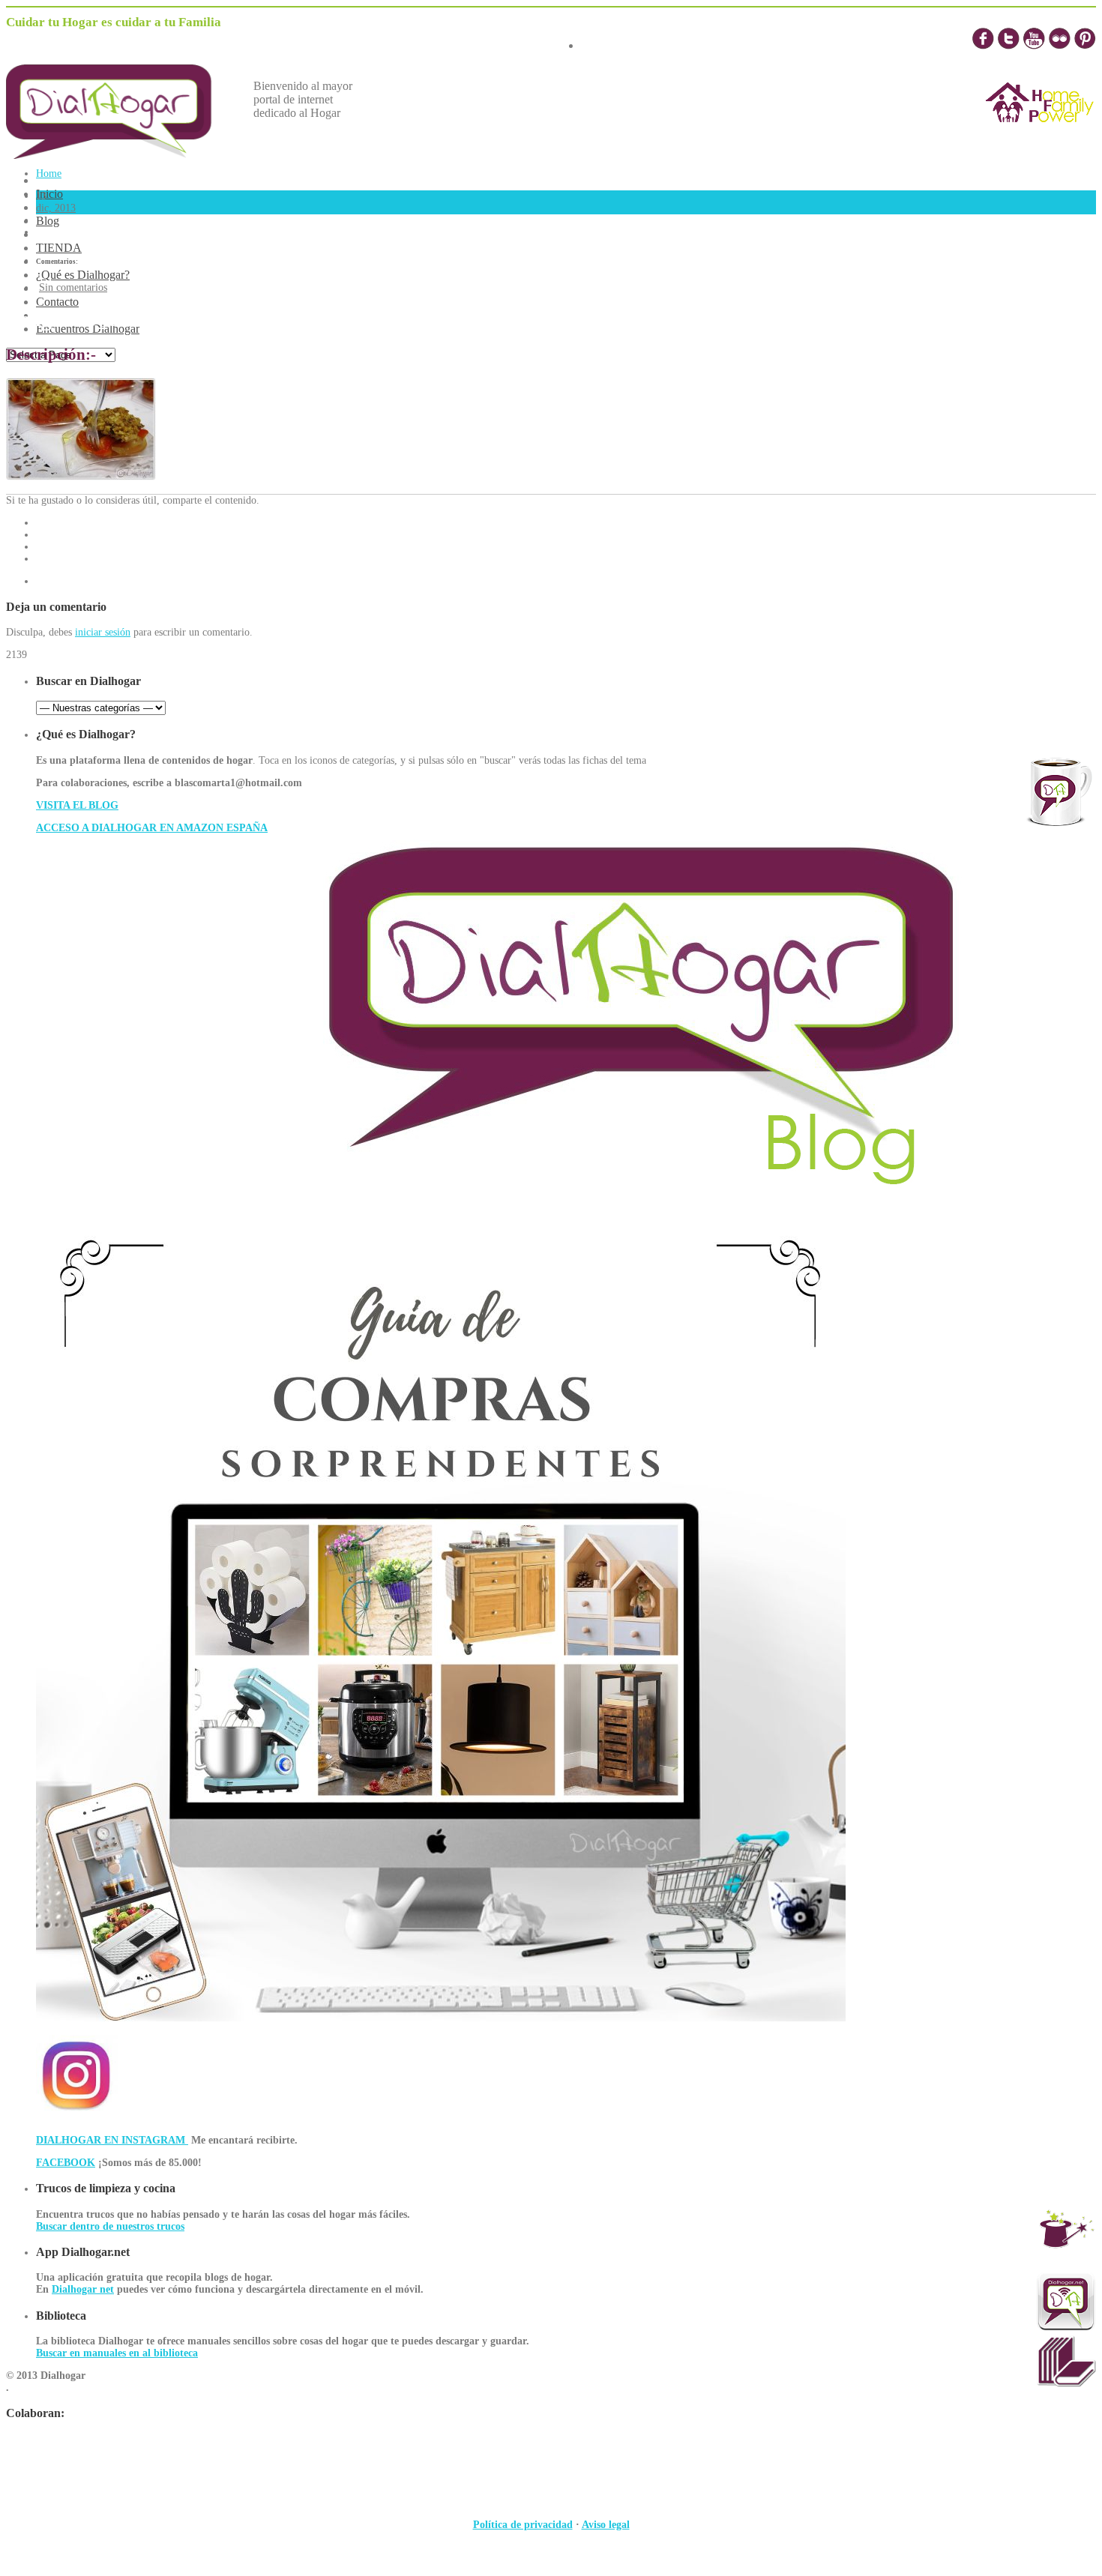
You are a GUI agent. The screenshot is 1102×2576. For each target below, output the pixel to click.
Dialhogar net (83, 2289)
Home (49, 174)
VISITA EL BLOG (77, 805)
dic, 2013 (56, 208)
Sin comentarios (73, 287)
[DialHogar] (120, 155)
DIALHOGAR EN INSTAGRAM (112, 2140)
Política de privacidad (523, 2525)
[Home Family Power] (1040, 136)
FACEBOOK (66, 2163)
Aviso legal (606, 2525)
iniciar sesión (103, 632)
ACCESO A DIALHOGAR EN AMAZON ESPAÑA (152, 828)
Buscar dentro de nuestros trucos (110, 2226)
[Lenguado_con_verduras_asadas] (81, 477)
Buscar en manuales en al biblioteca (117, 2353)
